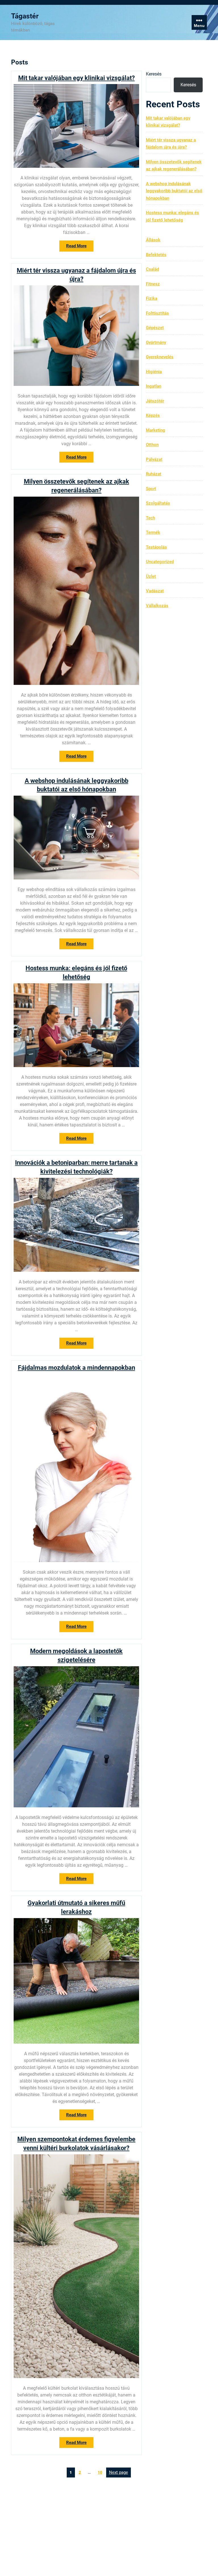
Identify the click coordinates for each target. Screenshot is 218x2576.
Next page (119, 2472)
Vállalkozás (157, 606)
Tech (150, 518)
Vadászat (155, 591)
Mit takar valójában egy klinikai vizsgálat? (76, 78)
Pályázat (154, 459)
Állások (153, 240)
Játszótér (155, 401)
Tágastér (25, 16)
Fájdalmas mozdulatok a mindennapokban (76, 1368)
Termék (153, 532)
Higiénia (154, 372)
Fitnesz (153, 284)
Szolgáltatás (158, 503)
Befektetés (156, 255)
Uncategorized (160, 562)
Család (152, 269)
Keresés (154, 74)
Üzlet (151, 576)
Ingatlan (154, 386)
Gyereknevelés (160, 357)
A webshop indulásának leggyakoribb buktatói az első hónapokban (174, 191)
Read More (80, 247)
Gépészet (155, 328)
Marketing (156, 430)
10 (101, 2471)
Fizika (152, 298)
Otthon (152, 445)
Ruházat (154, 474)
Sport (151, 489)
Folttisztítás (157, 313)
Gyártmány (156, 342)
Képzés (153, 415)
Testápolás (156, 547)
